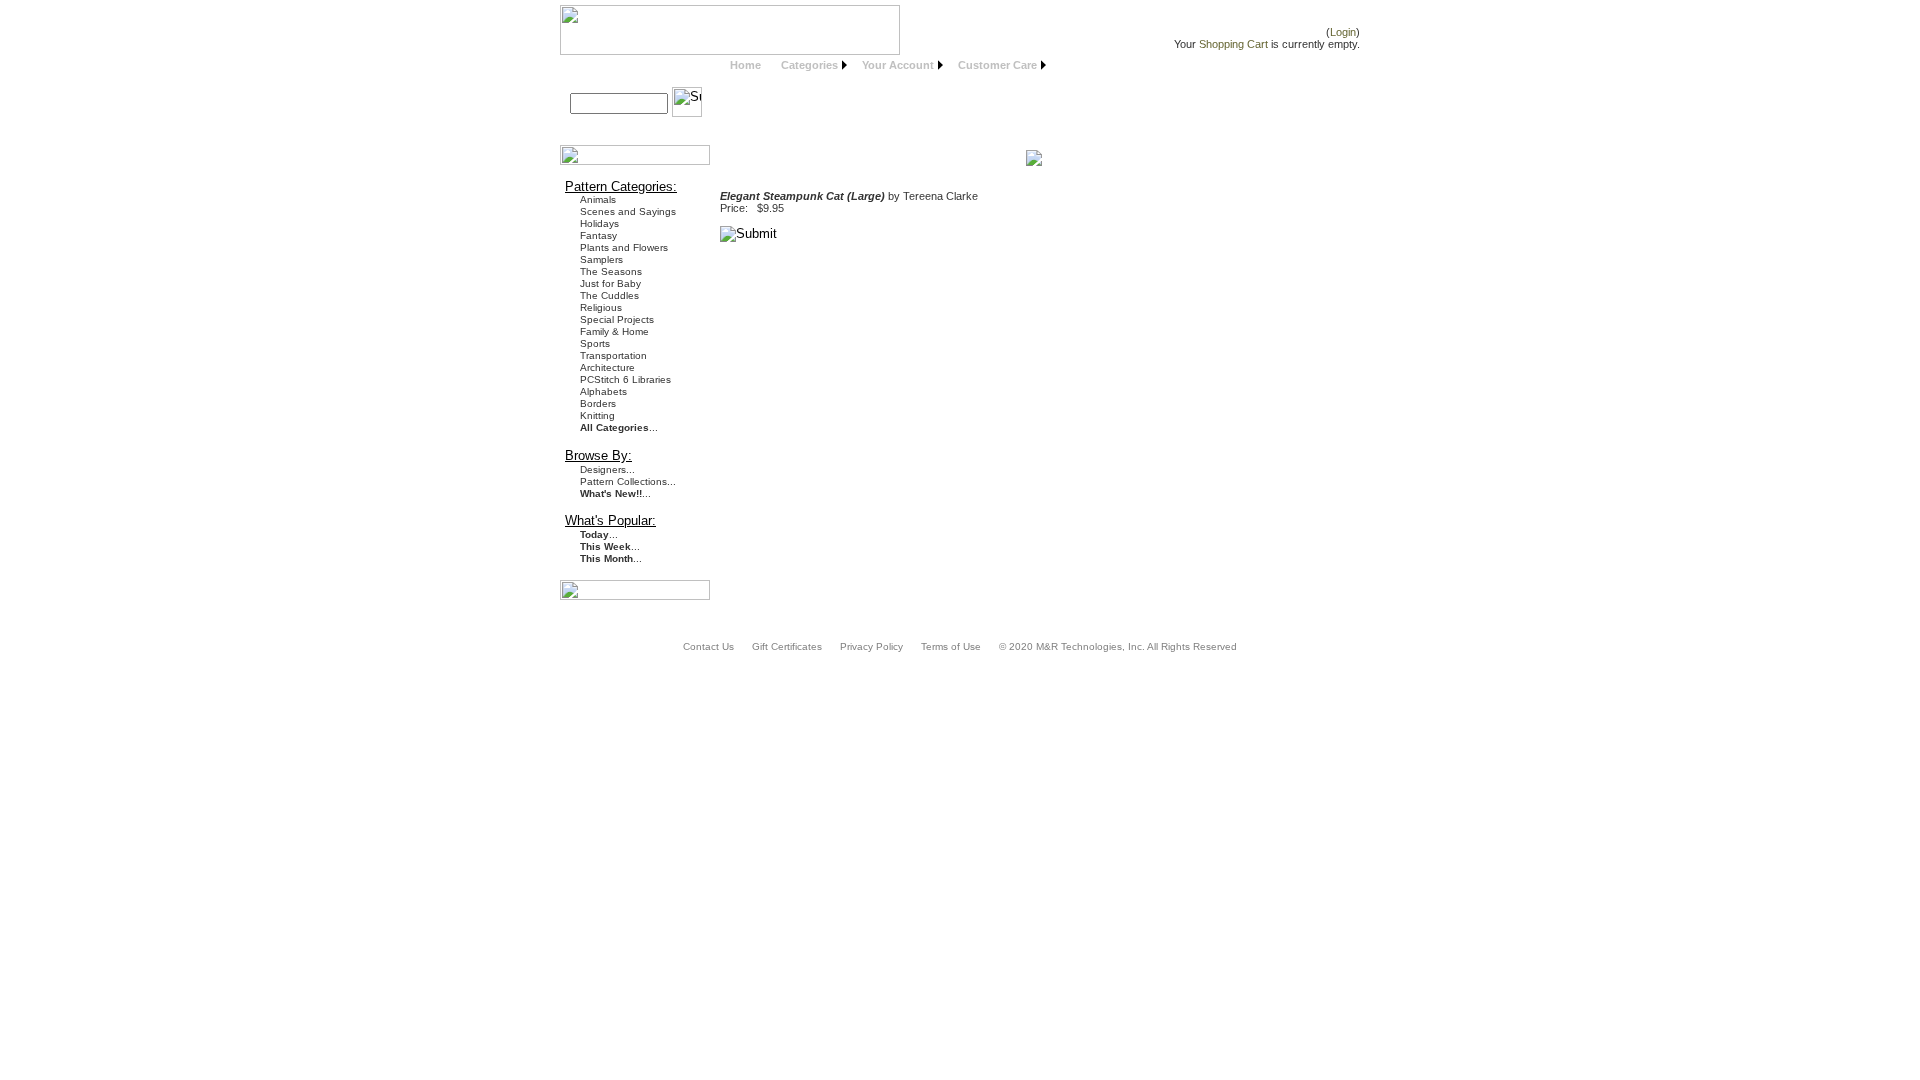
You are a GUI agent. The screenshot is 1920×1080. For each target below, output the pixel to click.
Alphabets (603, 391)
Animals (598, 199)
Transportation (613, 355)
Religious (601, 307)
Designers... (607, 469)
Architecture (607, 367)
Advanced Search (624, 126)
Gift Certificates (787, 646)
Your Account (898, 65)
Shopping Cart (1233, 44)
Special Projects (617, 319)
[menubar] (885, 65)
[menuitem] (745, 65)
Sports (595, 343)
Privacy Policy (871, 646)
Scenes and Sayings (628, 211)
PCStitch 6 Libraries (625, 379)
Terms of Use (951, 646)
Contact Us (708, 646)
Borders (598, 403)
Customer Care (997, 65)
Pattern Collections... (628, 481)
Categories (809, 65)
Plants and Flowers (624, 247)
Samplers (601, 259)
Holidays (599, 223)
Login (1343, 32)
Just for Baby (610, 283)
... (619, 427)
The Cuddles (609, 295)
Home (745, 65)
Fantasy (598, 235)
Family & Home (614, 331)
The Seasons (611, 271)
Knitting (597, 415)
